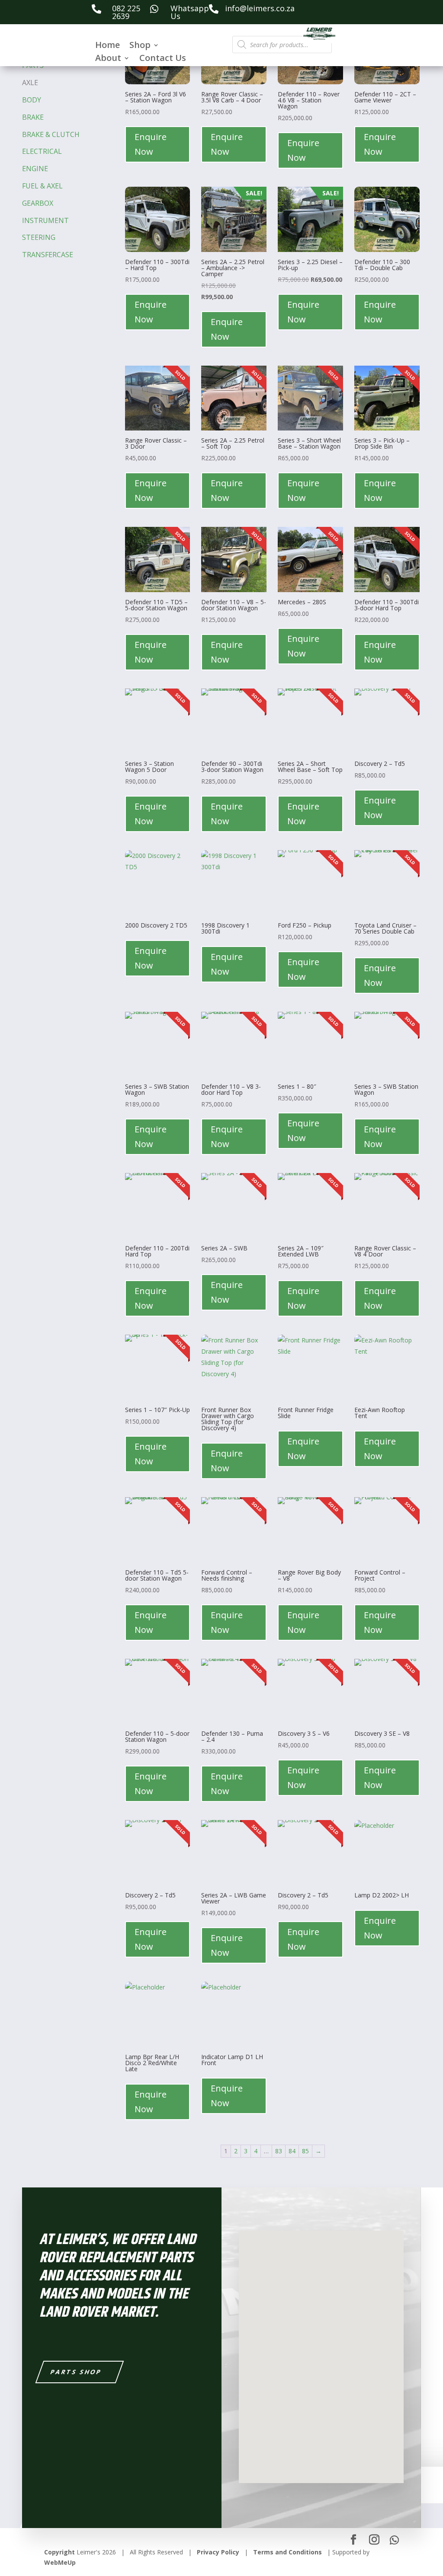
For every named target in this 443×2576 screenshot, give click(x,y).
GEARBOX (38, 203)
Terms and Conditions (287, 2552)
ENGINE (35, 169)
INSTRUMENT (45, 220)
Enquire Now (151, 144)
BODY (32, 100)
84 (292, 2151)
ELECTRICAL (42, 151)
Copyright (59, 2552)
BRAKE (33, 117)
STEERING (39, 237)
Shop (140, 46)
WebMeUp (60, 2562)
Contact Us (163, 59)
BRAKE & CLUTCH (51, 134)
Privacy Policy (218, 2552)
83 (279, 2151)
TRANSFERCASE (48, 255)
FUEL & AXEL (42, 186)
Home (108, 46)
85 (305, 2151)
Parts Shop (76, 2372)
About (108, 59)
